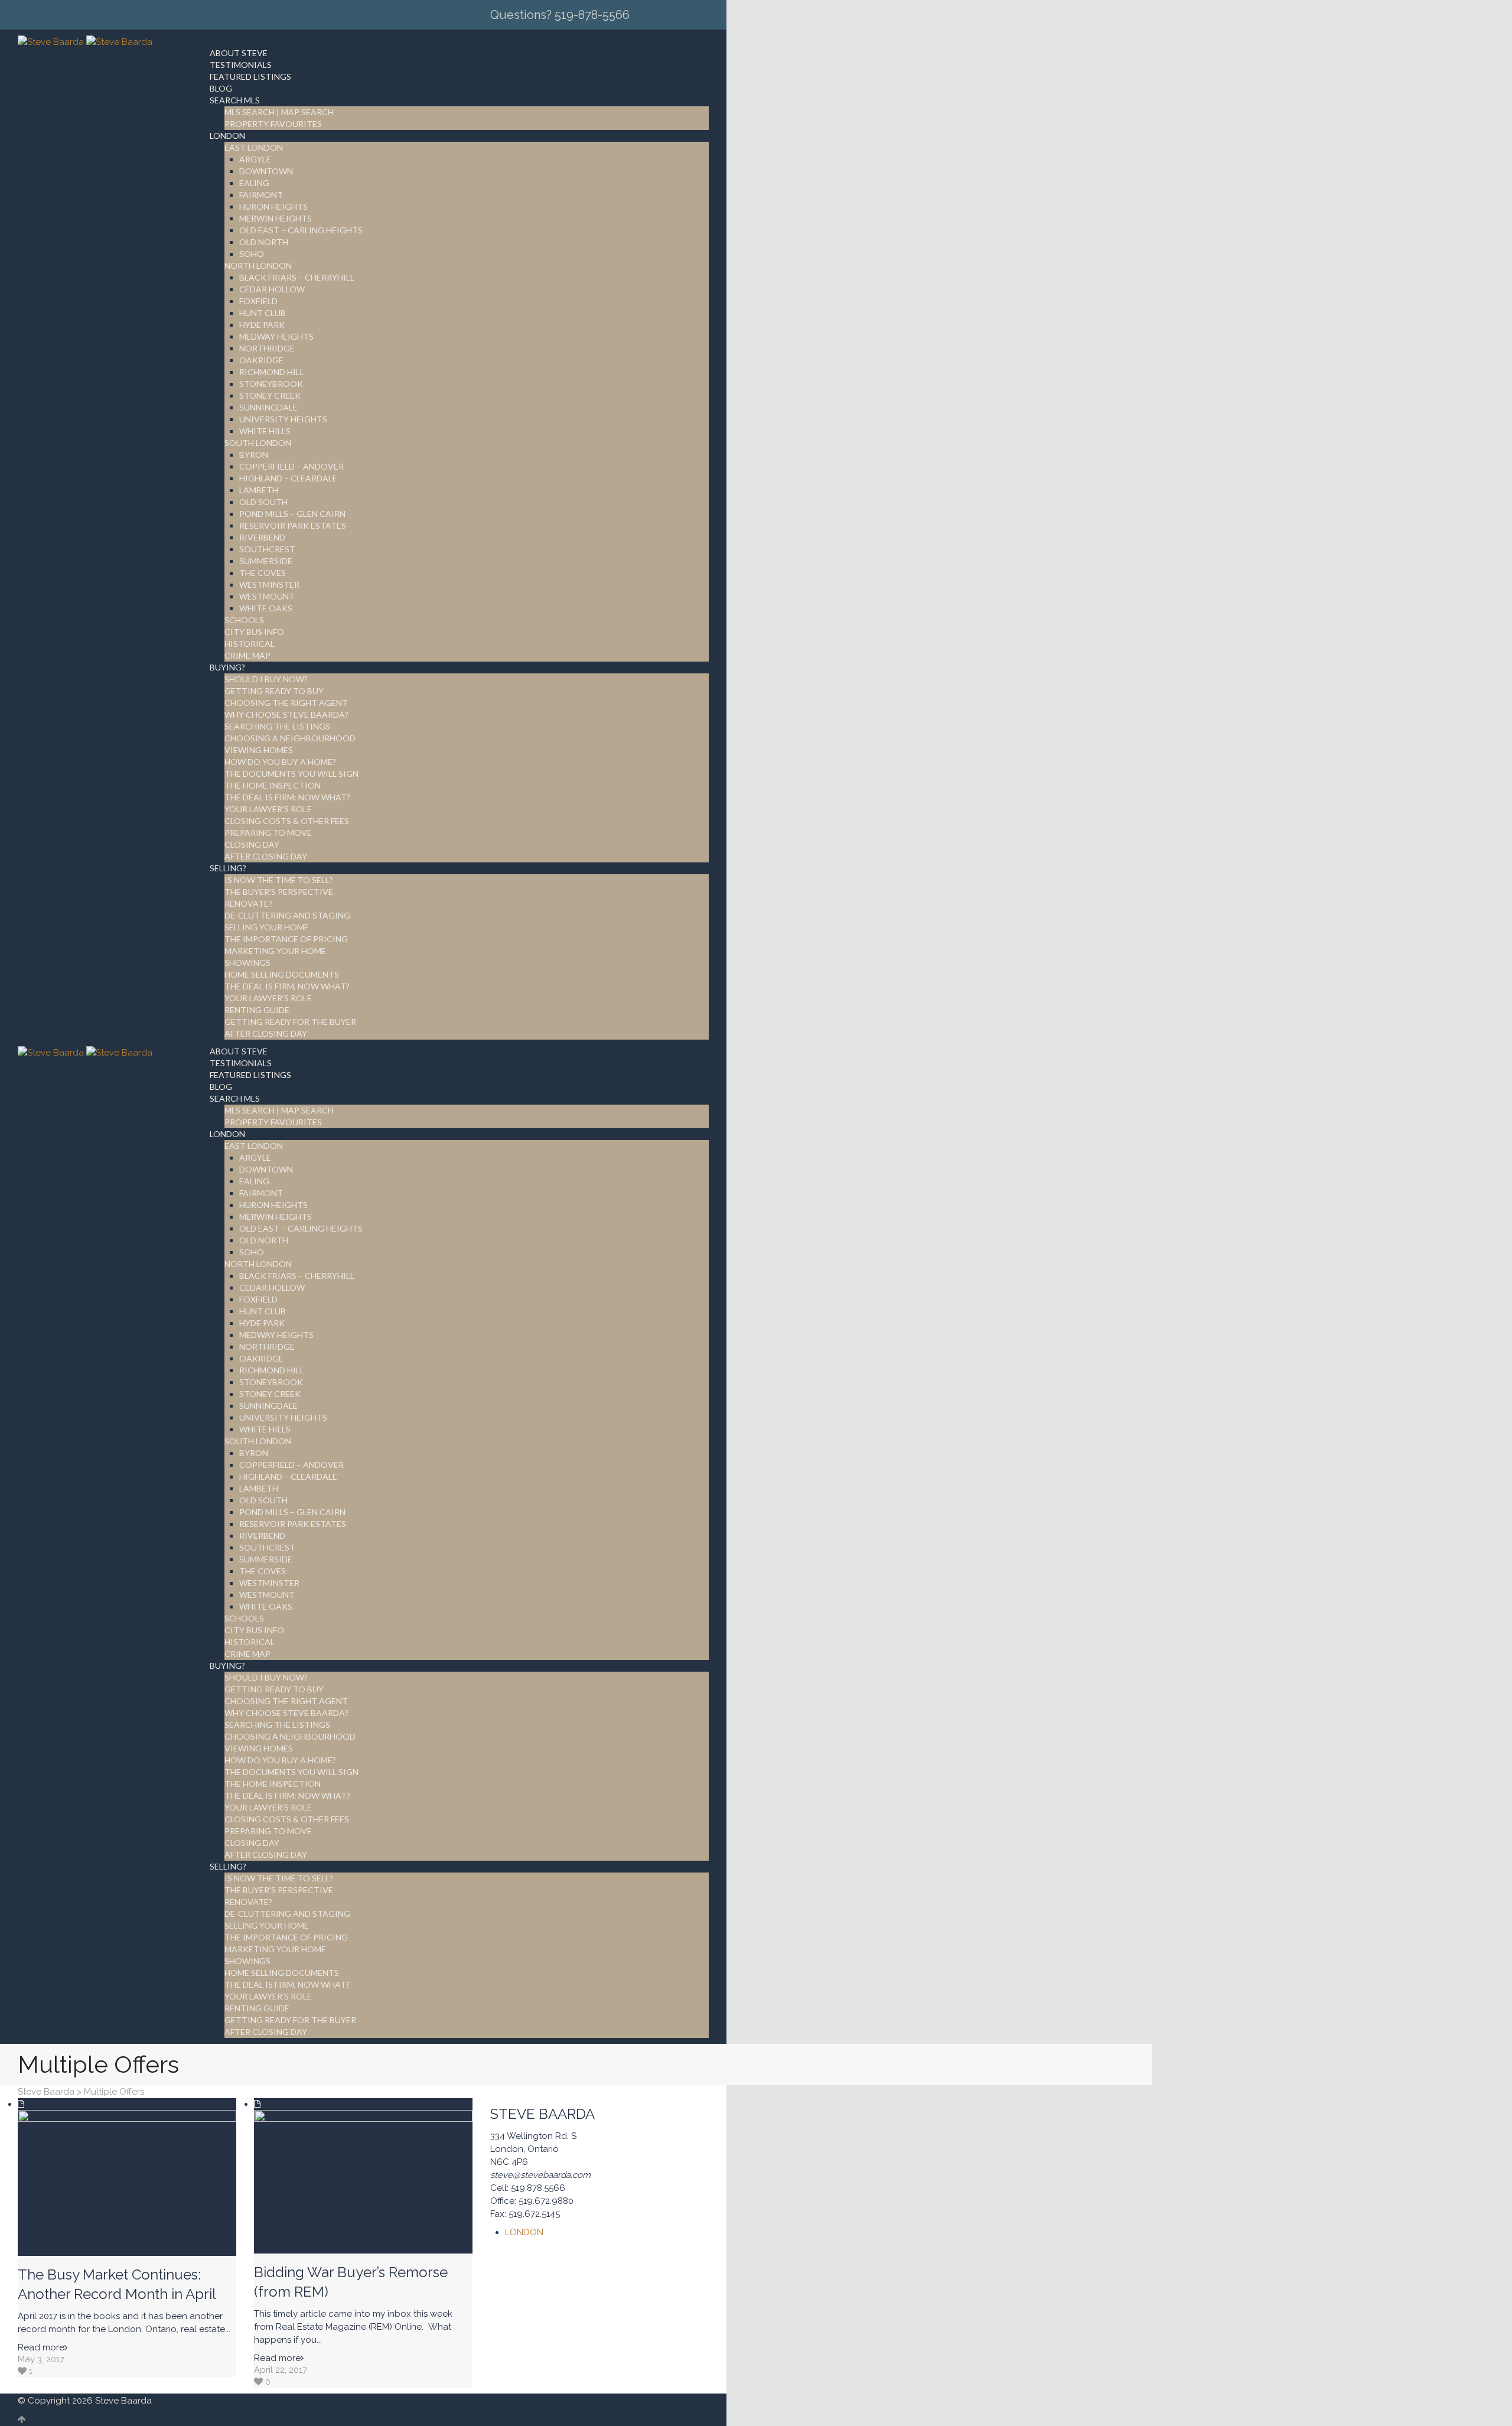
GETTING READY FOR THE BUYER (290, 1022)
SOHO (252, 254)
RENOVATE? (248, 903)
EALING (254, 183)
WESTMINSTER (269, 584)
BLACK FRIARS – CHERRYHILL (297, 277)
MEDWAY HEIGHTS (276, 336)
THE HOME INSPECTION (273, 785)
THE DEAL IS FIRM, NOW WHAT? (287, 986)
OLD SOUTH (263, 502)
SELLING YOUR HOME (267, 927)
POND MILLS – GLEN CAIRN (292, 514)
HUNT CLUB (263, 313)
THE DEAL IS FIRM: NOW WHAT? (287, 797)
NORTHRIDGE (267, 348)
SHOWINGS (247, 963)
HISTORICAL (250, 644)
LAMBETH (259, 490)
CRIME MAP (247, 655)
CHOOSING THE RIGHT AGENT (286, 703)
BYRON (254, 455)
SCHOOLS (244, 620)
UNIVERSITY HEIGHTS (283, 419)
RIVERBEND (262, 537)
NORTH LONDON (258, 266)
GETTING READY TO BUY (274, 691)
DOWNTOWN (266, 171)
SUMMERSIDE (266, 561)
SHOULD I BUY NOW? (266, 679)
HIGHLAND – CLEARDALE (288, 478)
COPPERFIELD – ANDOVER (291, 466)
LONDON (227, 136)
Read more (41, 2347)
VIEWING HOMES (259, 750)
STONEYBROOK (271, 384)
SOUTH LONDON (258, 443)
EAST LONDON (254, 147)
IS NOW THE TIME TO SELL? (279, 880)
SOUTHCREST (267, 549)
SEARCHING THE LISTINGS (277, 726)
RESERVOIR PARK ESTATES (293, 525)
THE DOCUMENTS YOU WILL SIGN (291, 774)
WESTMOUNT (267, 596)
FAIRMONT (261, 195)
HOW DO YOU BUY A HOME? (280, 762)
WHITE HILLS (265, 431)
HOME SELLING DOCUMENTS (282, 974)
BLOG (221, 88)
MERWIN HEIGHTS (276, 218)
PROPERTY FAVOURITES (273, 124)
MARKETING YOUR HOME (275, 951)
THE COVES (263, 573)
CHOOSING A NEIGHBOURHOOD (290, 738)
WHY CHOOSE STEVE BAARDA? (286, 714)
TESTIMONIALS (241, 65)
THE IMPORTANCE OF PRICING (286, 939)
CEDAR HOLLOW (272, 289)
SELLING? (228, 868)
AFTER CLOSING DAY (266, 856)
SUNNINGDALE (268, 407)
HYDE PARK (262, 325)
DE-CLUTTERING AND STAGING (287, 915)
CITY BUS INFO (254, 632)
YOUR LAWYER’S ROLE (268, 809)
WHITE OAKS (266, 608)
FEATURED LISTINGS (250, 76)
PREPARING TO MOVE (268, 833)
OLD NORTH (264, 242)
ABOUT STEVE (239, 53)
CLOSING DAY (252, 844)
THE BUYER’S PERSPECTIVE (279, 892)
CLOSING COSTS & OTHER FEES (287, 821)
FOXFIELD (258, 301)
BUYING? (227, 667)
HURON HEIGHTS (273, 206)
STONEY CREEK (270, 395)
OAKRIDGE (261, 360)
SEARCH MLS (235, 100)
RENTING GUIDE (257, 1010)
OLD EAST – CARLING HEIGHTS (301, 230)
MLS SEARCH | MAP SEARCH (279, 112)
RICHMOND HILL (272, 372)
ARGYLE (255, 159)
